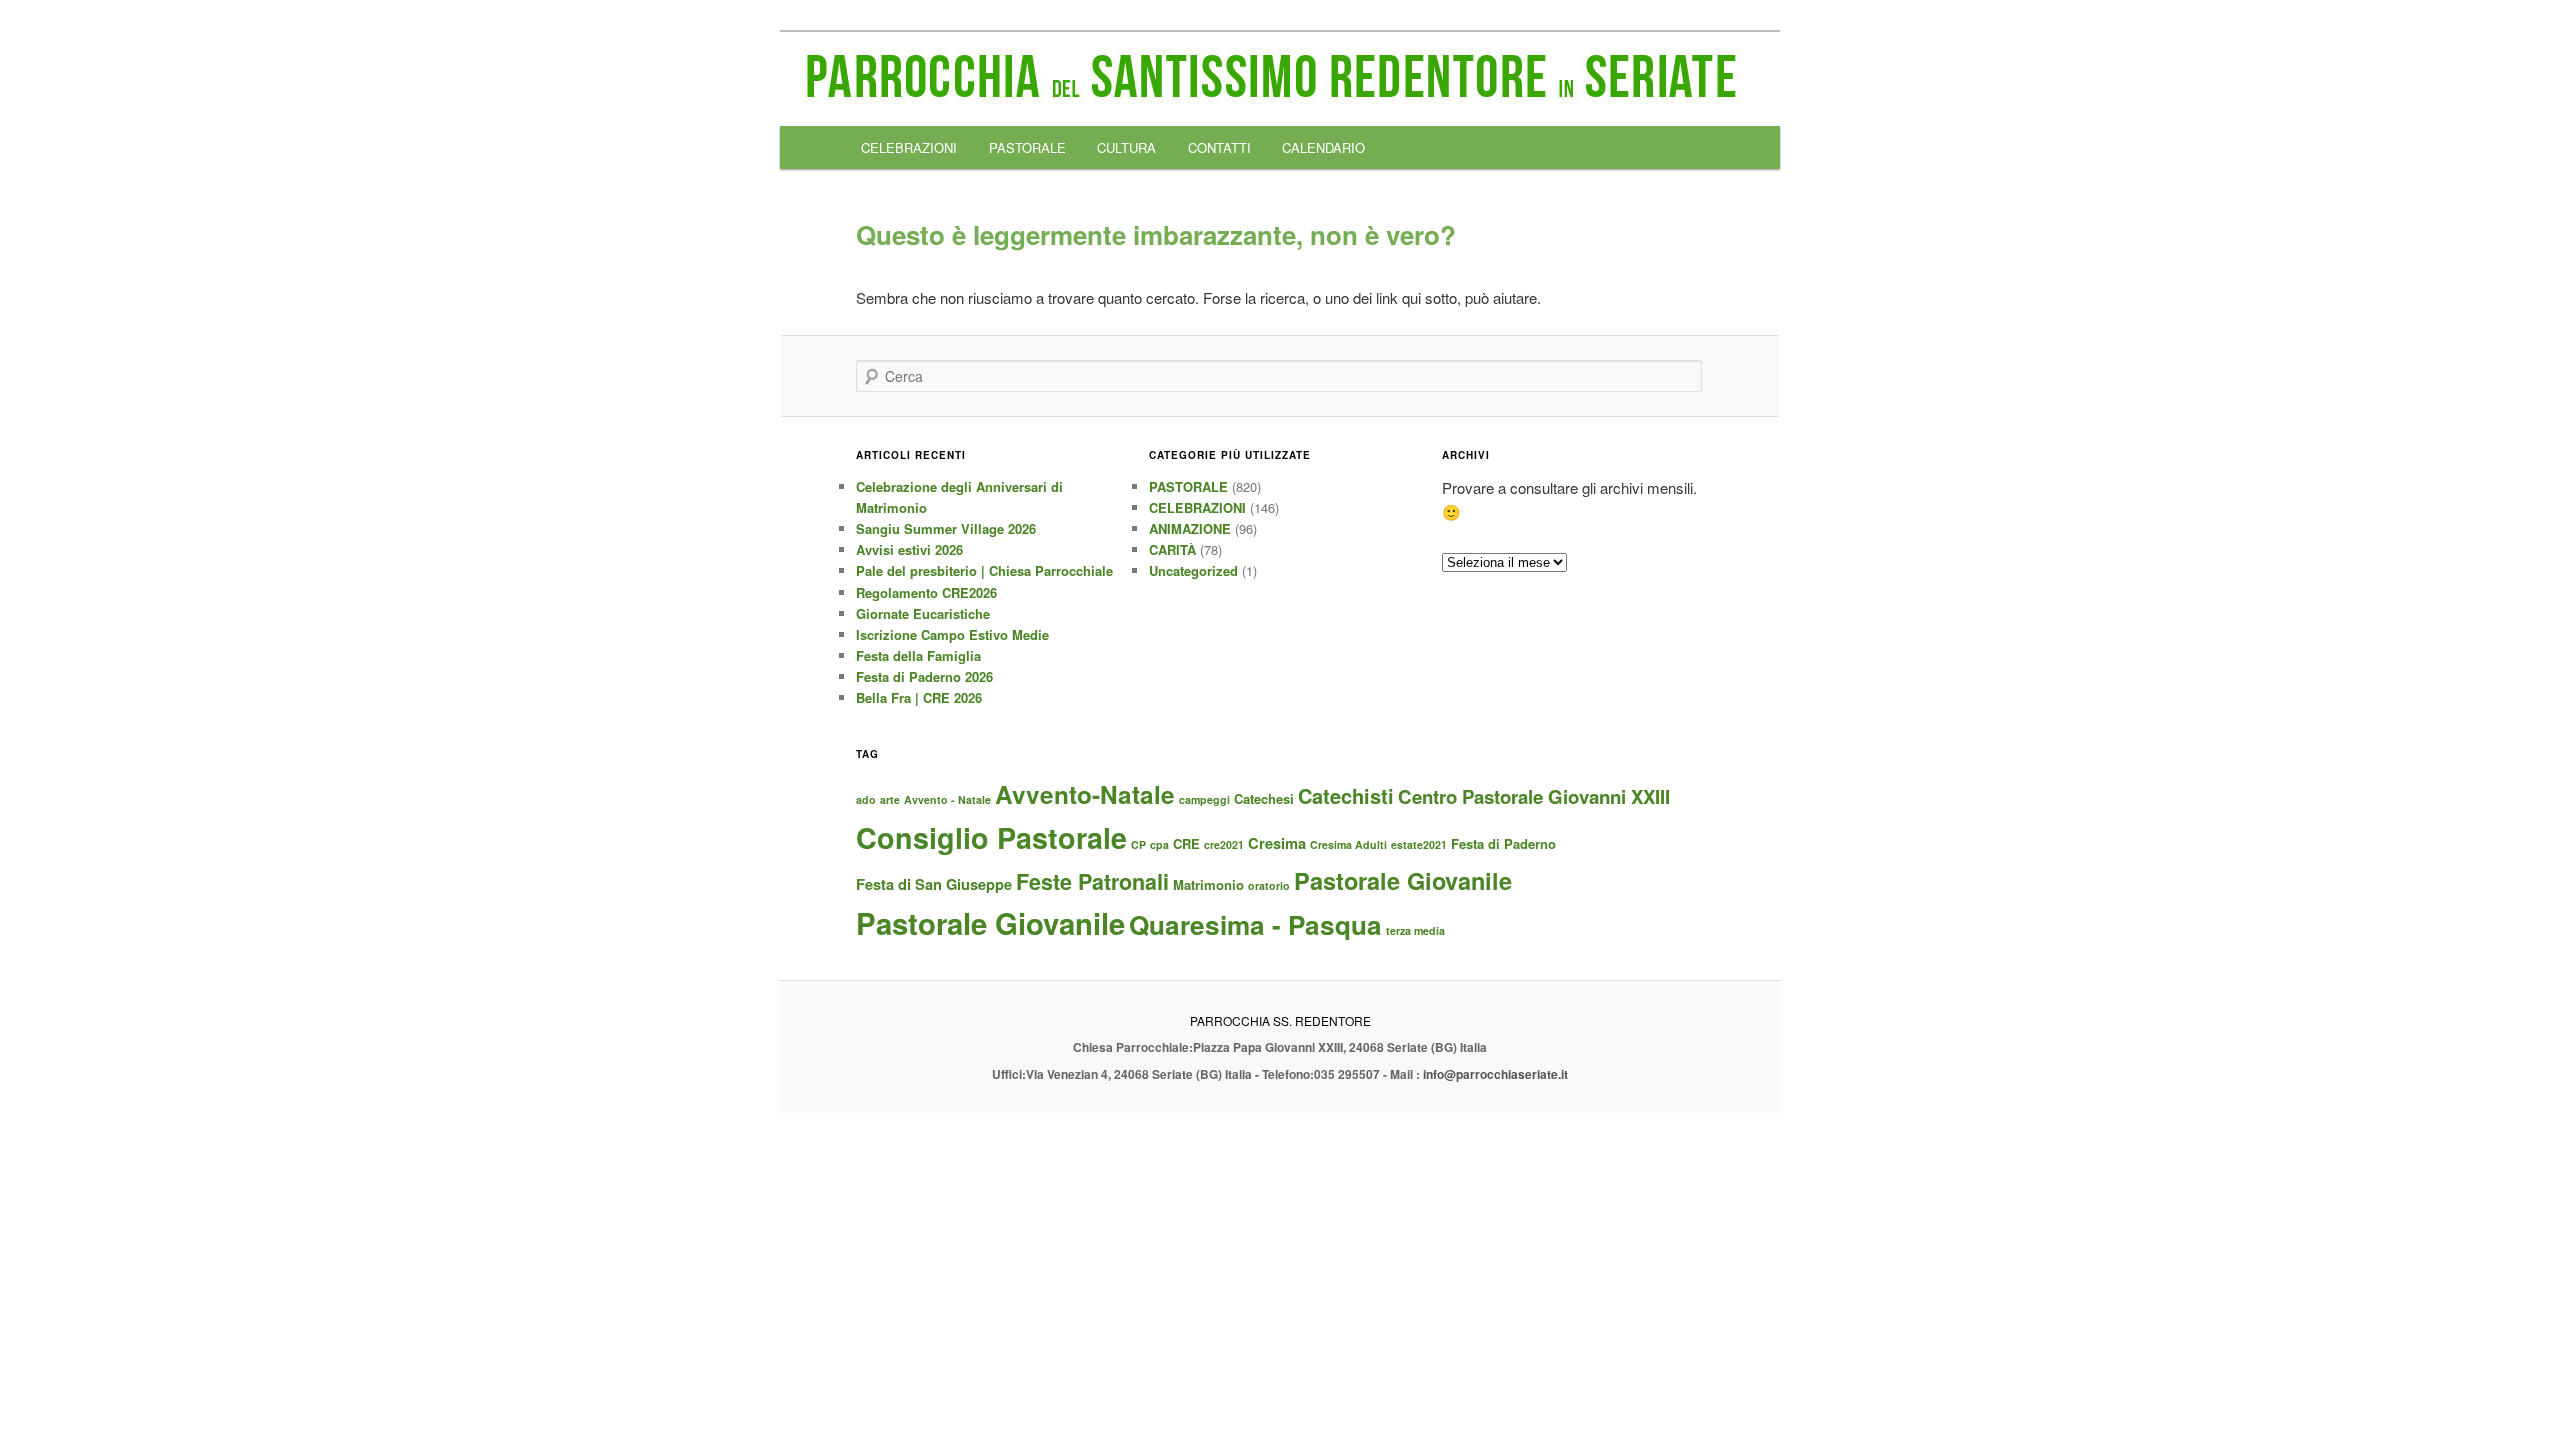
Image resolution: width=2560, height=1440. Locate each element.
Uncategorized (1193, 570)
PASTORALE (1027, 147)
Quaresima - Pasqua (1255, 924)
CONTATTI (1219, 147)
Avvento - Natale (947, 799)
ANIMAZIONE (1190, 528)
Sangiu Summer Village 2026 (946, 528)
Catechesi (1264, 798)
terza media (1415, 930)
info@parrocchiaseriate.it (1495, 1074)
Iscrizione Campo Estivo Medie (952, 634)
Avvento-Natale (1085, 794)
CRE (1186, 843)
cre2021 (1224, 844)
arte (890, 799)
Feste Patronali (1092, 881)
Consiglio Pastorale (991, 837)
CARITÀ (1172, 549)
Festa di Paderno (1503, 843)
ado (866, 799)
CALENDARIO (1323, 147)
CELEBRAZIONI (909, 147)
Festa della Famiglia (918, 655)
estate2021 (1419, 844)
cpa (1159, 844)
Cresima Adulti (1348, 844)
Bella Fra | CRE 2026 (919, 697)
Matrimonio (1208, 884)
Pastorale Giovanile (1403, 880)
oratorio (1269, 885)
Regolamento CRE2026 (926, 592)
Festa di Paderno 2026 (924, 676)
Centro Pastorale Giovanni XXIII (1534, 796)
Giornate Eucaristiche (923, 613)
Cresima (1277, 843)
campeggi (1204, 799)
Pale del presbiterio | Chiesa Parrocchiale (984, 570)
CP (1138, 844)
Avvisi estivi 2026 (909, 549)
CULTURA (1126, 147)
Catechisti (1346, 795)
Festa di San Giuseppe (934, 884)
